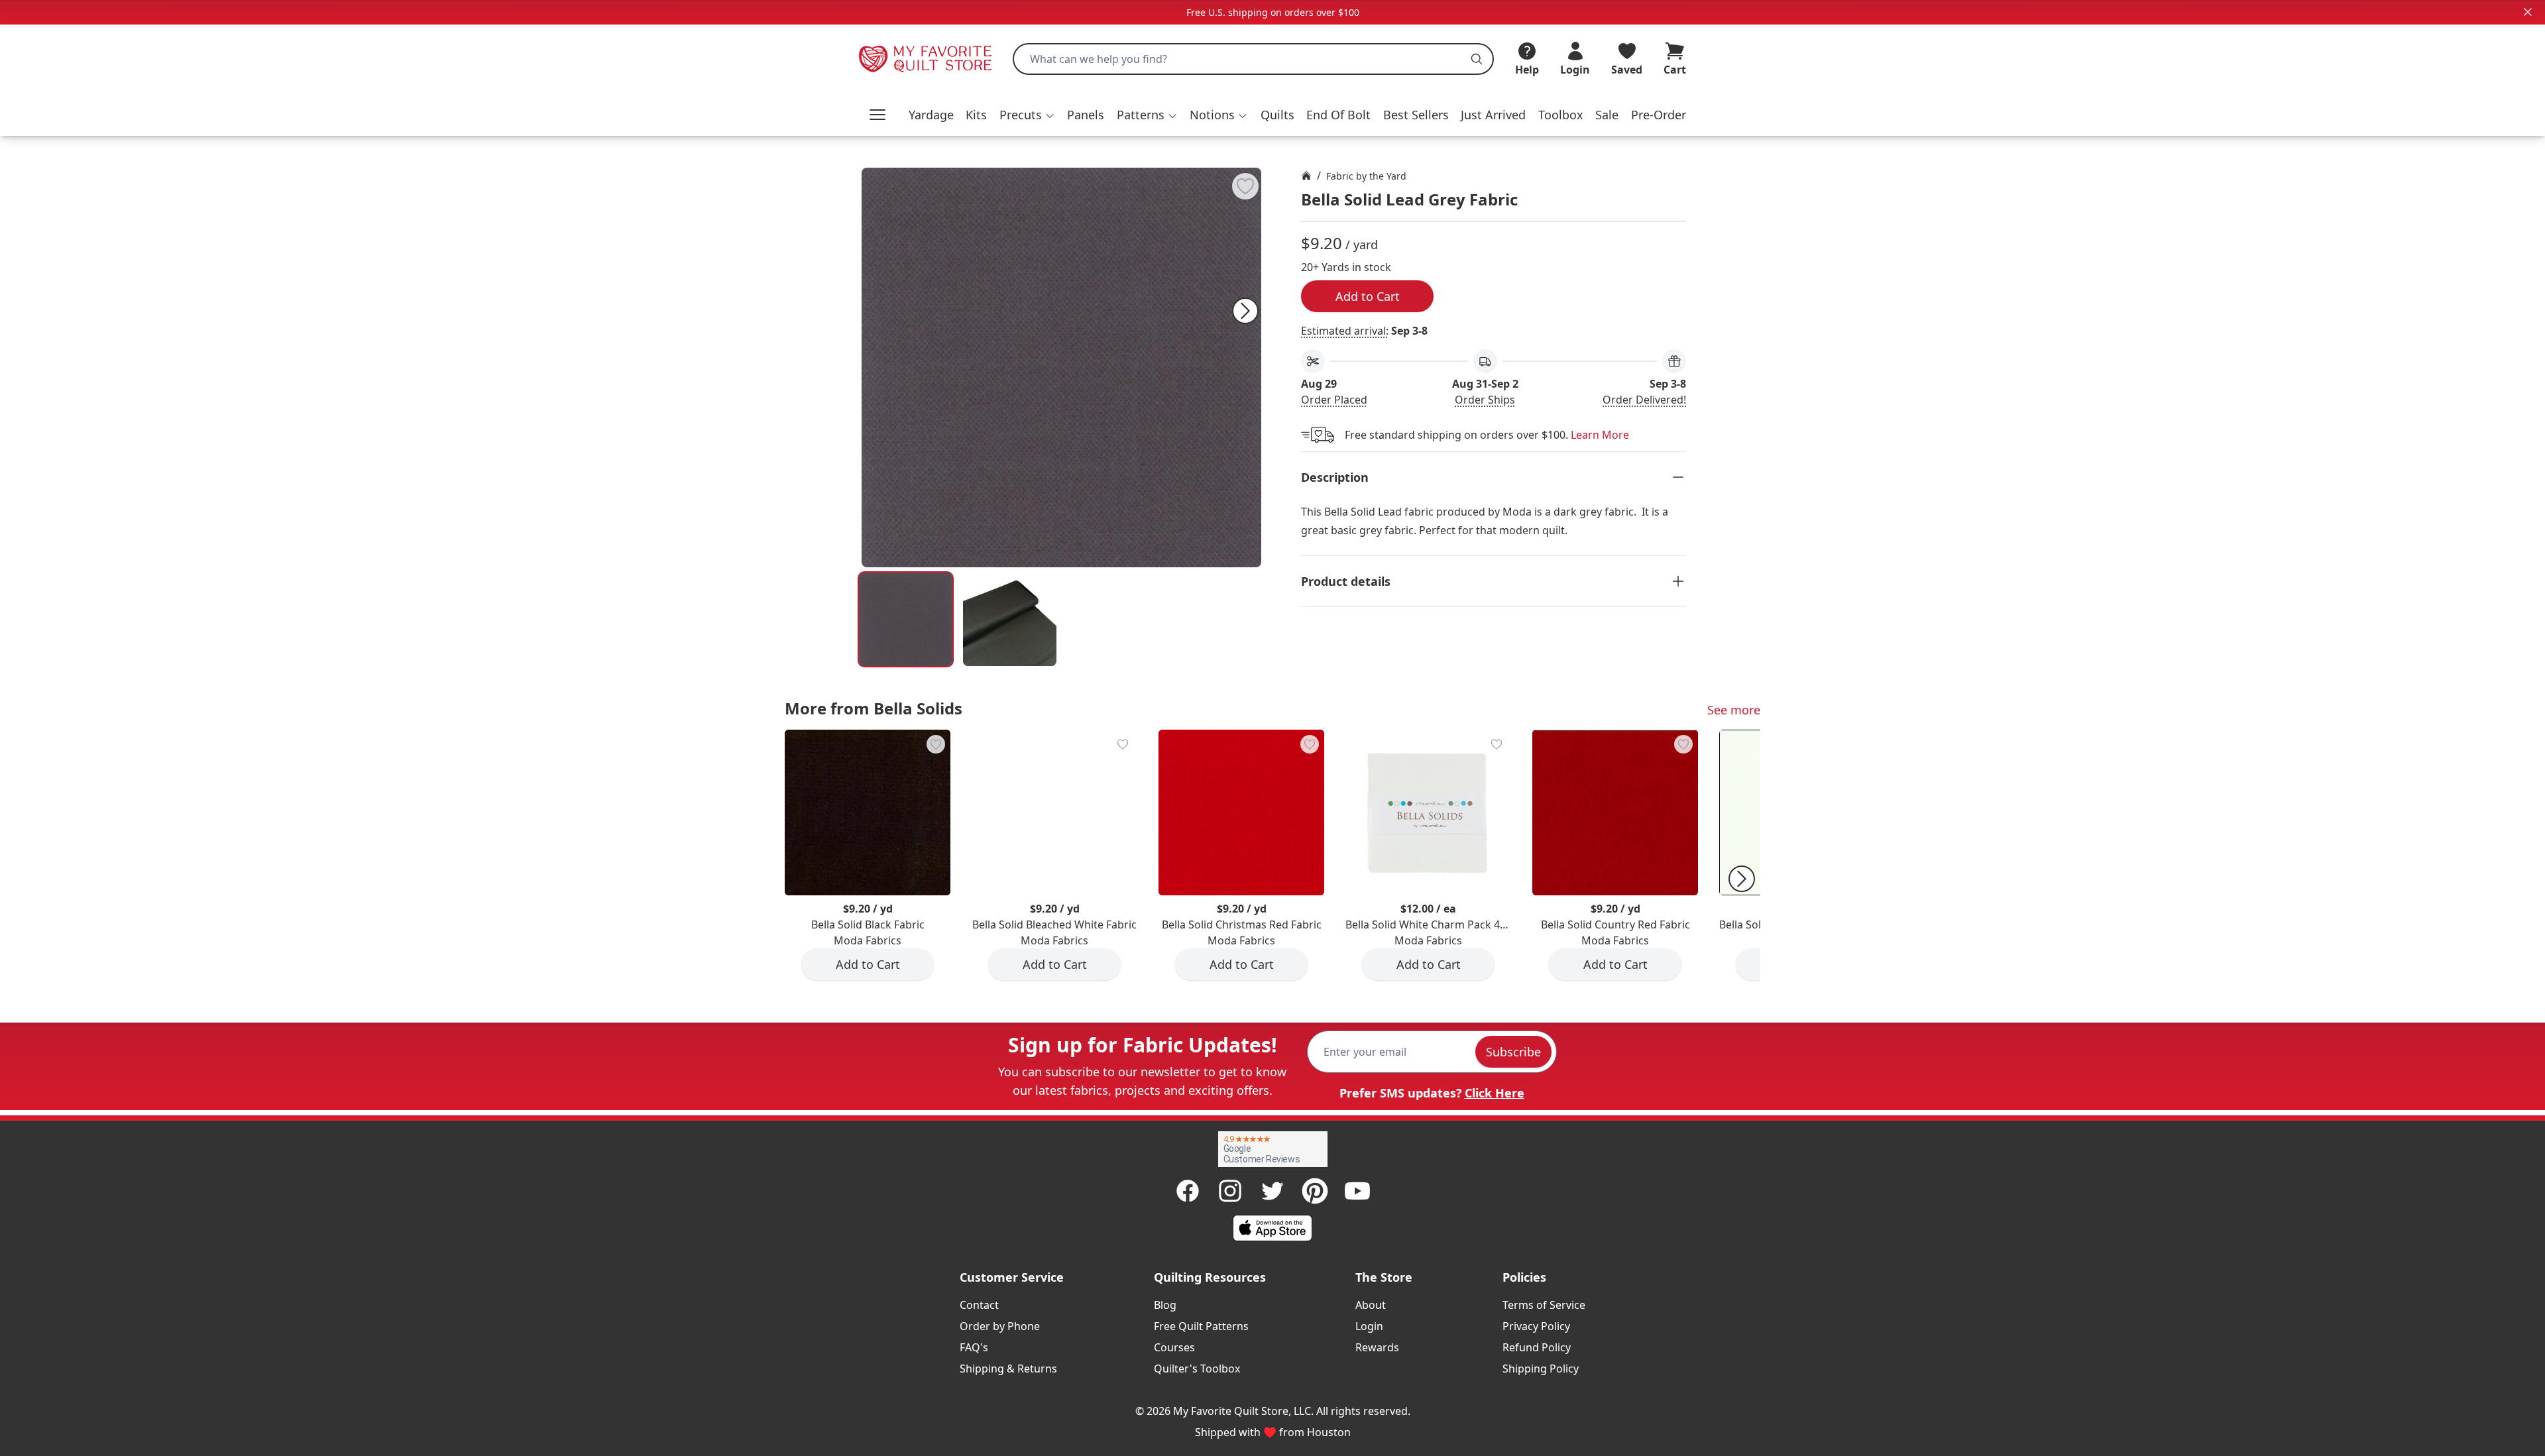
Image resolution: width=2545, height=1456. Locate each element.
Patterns (1141, 115)
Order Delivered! (1644, 400)
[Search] (1477, 59)
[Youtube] (1357, 1191)
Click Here (1495, 1093)
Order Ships (1485, 400)
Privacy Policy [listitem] (1536, 1326)
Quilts (1277, 115)
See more (1734, 710)
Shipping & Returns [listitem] (1008, 1369)
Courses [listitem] (1174, 1347)
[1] (1010, 619)
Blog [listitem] (1165, 1305)
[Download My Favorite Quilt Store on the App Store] (1272, 1228)
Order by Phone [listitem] (1000, 1326)
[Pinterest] (1315, 1191)
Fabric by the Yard (1366, 176)
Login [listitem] (1369, 1326)
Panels (1086, 115)
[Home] (1306, 176)
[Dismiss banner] (2528, 12)
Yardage (931, 115)
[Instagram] (1230, 1191)
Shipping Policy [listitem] (1541, 1369)
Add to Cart (1368, 296)
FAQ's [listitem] (974, 1347)
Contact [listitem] (979, 1305)
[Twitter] (1272, 1191)
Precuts (1021, 115)
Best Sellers (1416, 115)
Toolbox (1561, 115)
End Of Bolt (1338, 115)
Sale (1607, 115)
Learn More (1600, 435)
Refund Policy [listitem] (1537, 1347)
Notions (1212, 115)
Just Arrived (1493, 115)
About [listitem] (1371, 1305)
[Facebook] (1188, 1191)
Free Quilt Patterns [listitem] (1201, 1326)
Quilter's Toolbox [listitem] (1197, 1369)
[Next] (1245, 311)
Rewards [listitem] (1377, 1347)
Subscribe (1513, 1052)
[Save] (1245, 186)
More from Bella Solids (874, 708)
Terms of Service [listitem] (1544, 1305)
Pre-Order (1659, 115)
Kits (976, 115)
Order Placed (1334, 400)
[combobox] (1253, 59)
